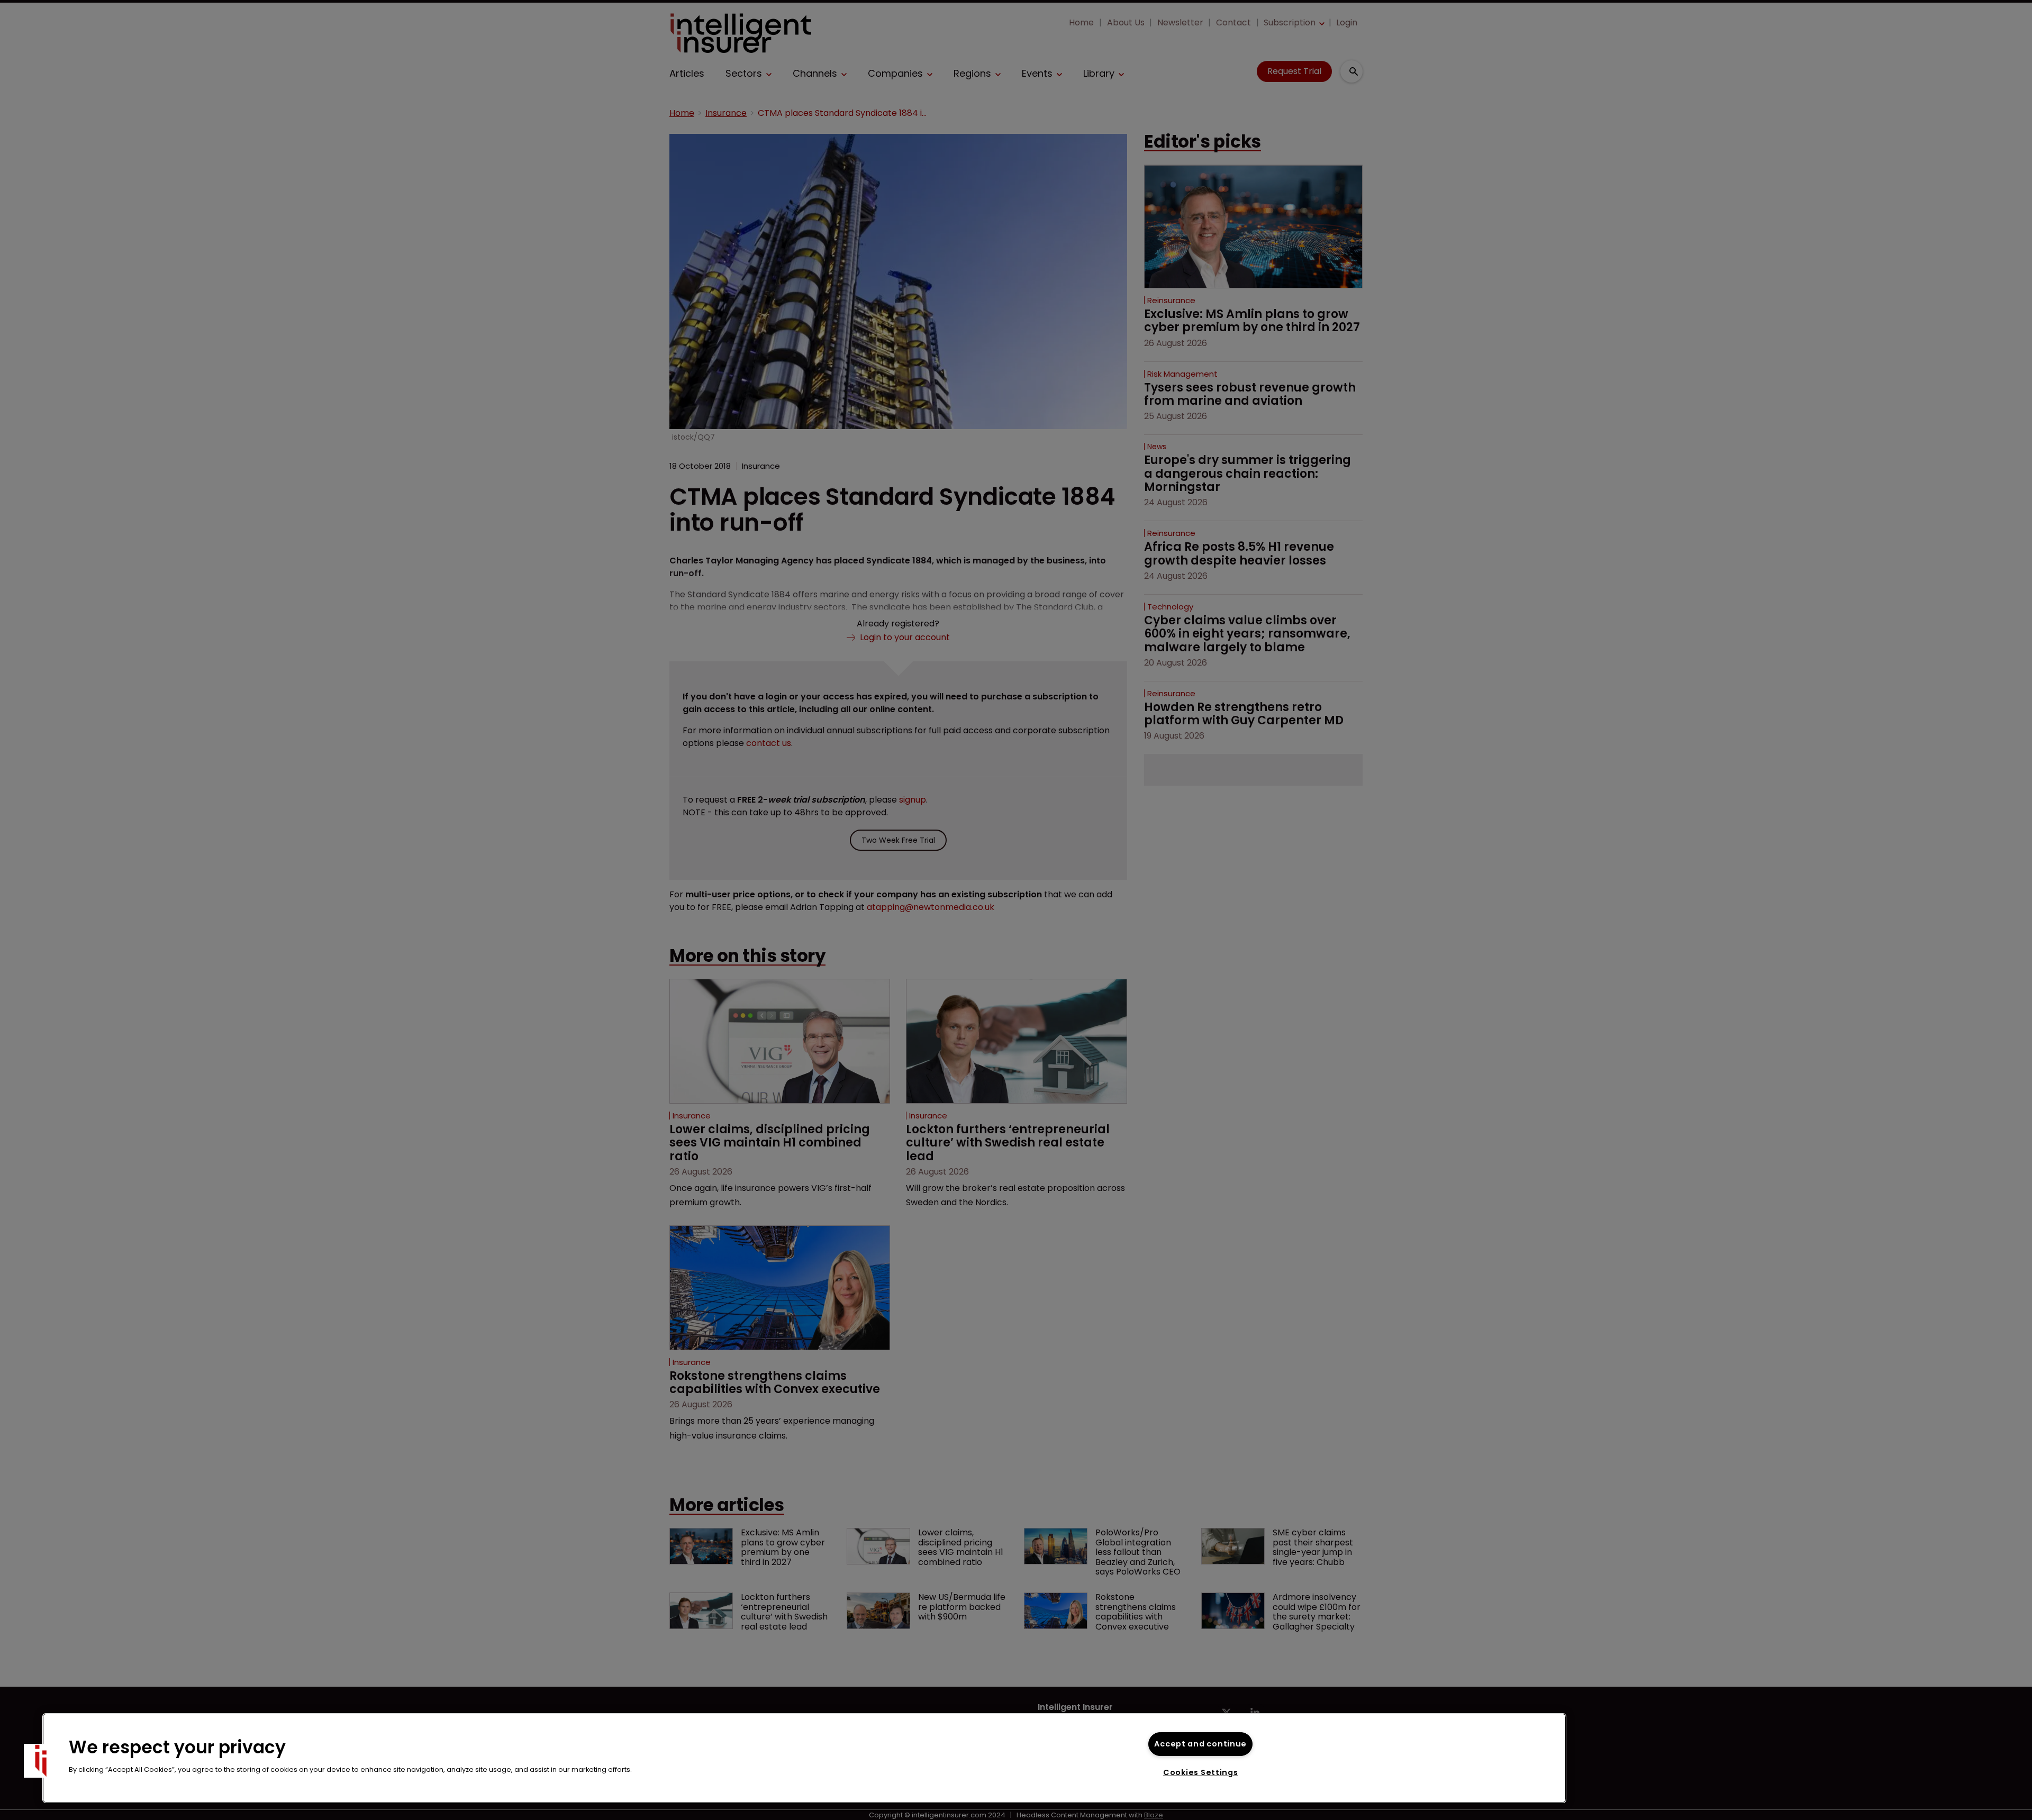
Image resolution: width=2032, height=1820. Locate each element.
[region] (804, 1758)
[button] (41, 1761)
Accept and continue (1200, 1744)
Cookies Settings (1201, 1772)
